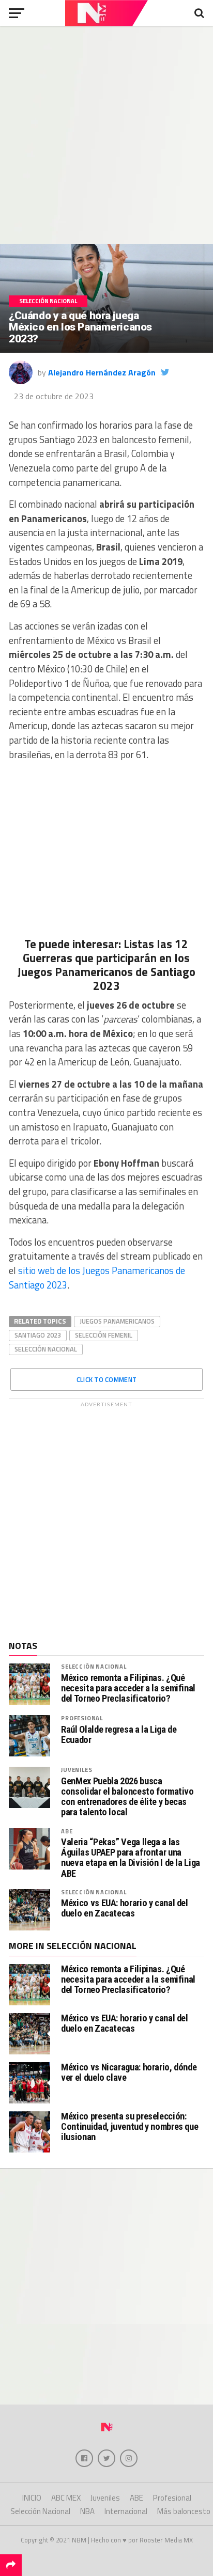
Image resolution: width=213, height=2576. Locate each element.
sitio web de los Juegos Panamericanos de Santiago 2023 (97, 1278)
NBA (87, 2511)
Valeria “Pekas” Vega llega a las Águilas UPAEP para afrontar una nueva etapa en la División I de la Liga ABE (131, 1858)
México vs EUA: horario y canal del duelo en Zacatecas (125, 1908)
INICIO (32, 2498)
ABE (67, 1831)
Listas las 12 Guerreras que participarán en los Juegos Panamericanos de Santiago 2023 (106, 965)
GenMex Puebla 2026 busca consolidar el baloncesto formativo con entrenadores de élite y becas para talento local (127, 1797)
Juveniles (77, 1770)
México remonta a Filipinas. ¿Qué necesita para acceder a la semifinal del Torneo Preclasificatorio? (128, 1688)
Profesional (82, 1718)
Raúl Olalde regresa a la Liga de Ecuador (119, 1735)
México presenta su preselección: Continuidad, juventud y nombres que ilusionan (130, 2126)
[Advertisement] (106, 135)
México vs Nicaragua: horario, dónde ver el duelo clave (129, 2072)
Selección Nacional (46, 1349)
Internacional (126, 2511)
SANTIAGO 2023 (38, 1335)
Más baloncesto (184, 2511)
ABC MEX (66, 2498)
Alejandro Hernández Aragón (102, 372)
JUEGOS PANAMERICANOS (117, 1321)
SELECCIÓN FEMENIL (104, 1335)
